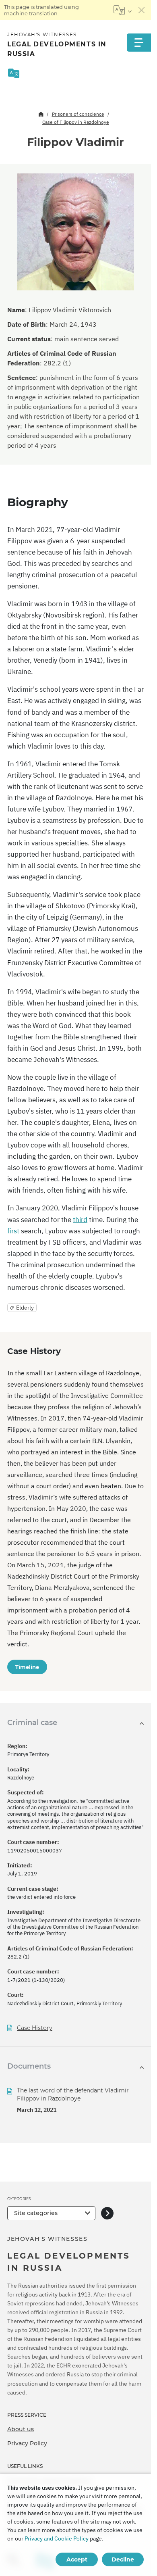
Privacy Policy (27, 2443)
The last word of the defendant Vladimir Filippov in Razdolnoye (73, 2094)
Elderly (25, 1308)
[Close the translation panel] (142, 10)
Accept (77, 2559)
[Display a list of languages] (123, 10)
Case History (35, 2028)
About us (21, 2429)
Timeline (27, 1667)
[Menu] (139, 43)
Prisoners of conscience (78, 114)
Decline (123, 2559)
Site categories (36, 2213)
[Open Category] (107, 2213)
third (80, 1220)
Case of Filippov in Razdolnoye (76, 122)
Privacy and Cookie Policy (57, 2538)
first (13, 1231)
